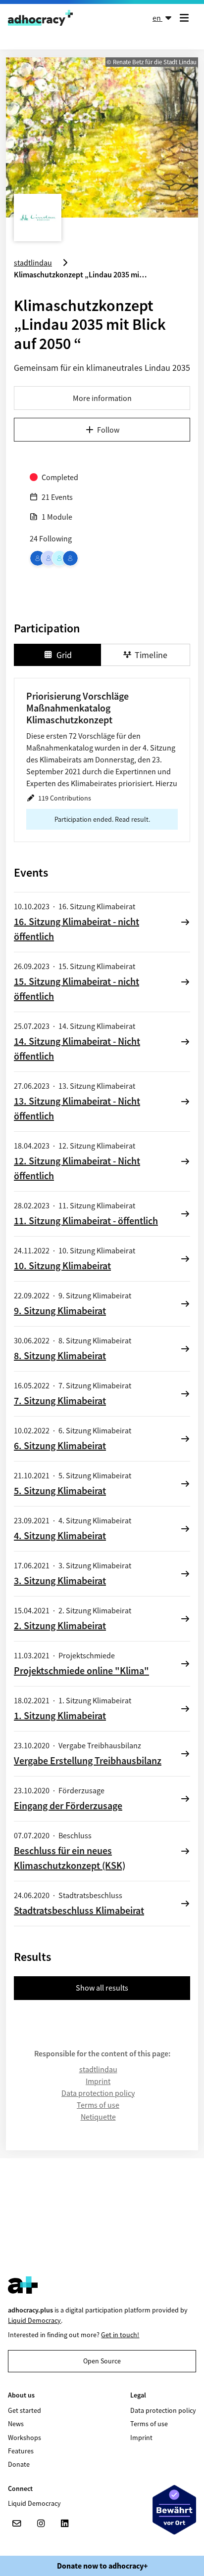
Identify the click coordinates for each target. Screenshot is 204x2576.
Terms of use (98, 2105)
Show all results (102, 1988)
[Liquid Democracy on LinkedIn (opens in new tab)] (64, 2524)
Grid (64, 655)
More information (102, 398)
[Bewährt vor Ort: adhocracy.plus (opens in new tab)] (174, 2510)
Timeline (151, 655)
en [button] (157, 18)
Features (21, 2451)
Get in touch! (120, 2335)
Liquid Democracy (34, 2320)
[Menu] (186, 18)
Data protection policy (98, 2093)
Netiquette (98, 2117)
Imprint (98, 2081)
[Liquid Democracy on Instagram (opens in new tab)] (41, 2524)
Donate (19, 2464)
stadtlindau (98, 2069)
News (16, 2424)
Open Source (102, 2361)
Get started (25, 2410)
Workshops (25, 2438)
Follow (108, 430)
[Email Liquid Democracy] (17, 2524)
